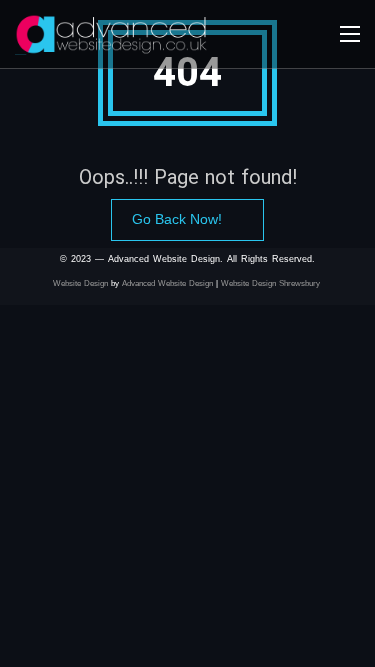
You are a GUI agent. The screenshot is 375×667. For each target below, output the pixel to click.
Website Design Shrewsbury (272, 283)
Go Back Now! (177, 219)
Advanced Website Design (167, 283)
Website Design (80, 283)
